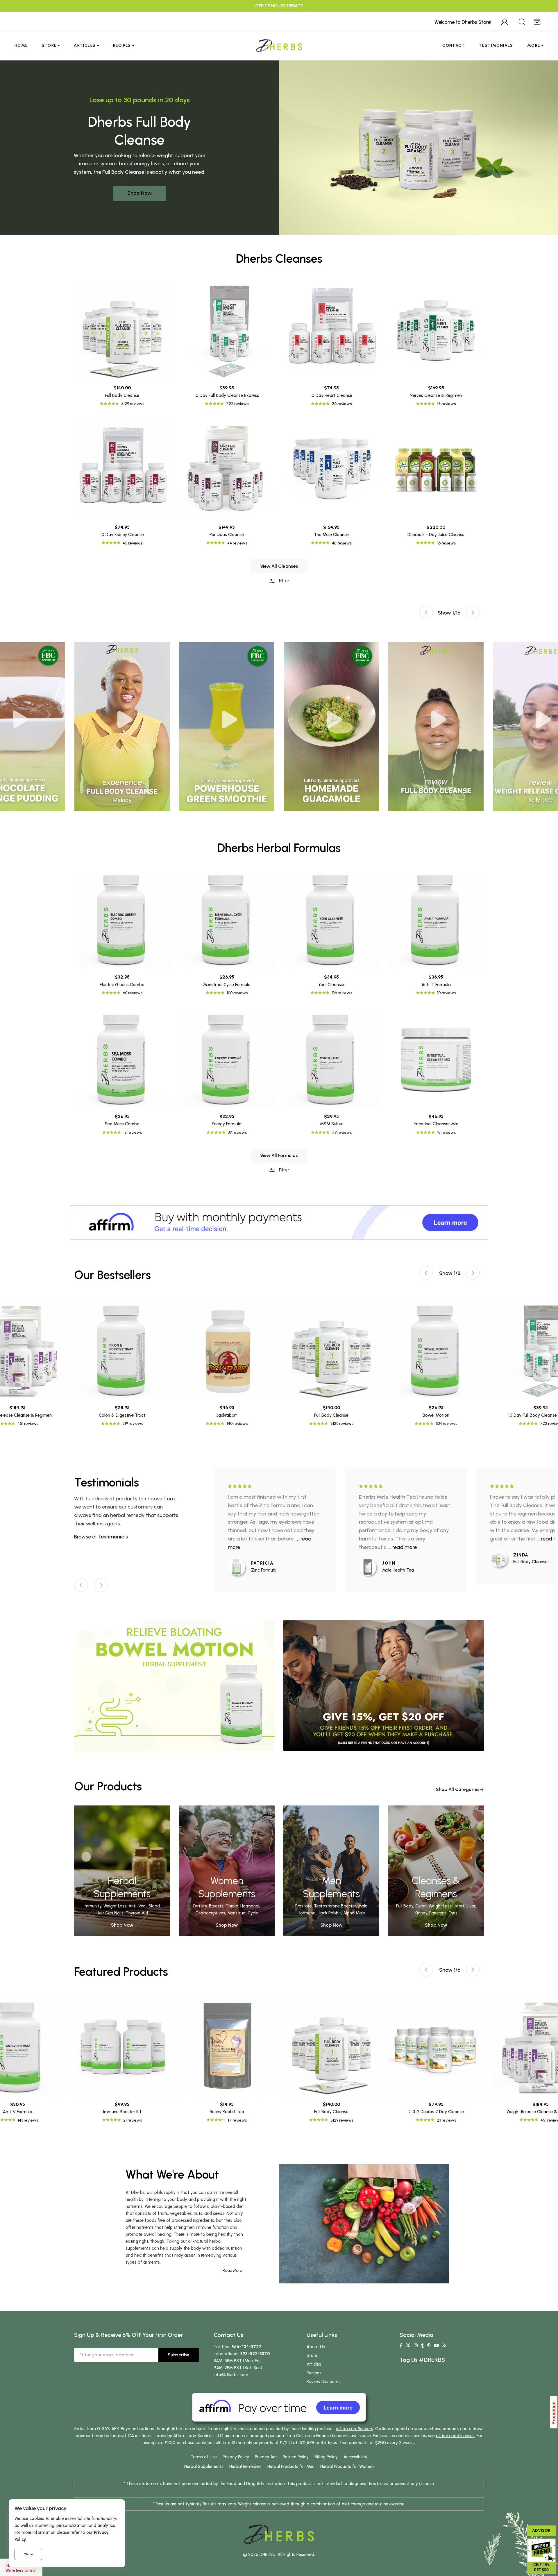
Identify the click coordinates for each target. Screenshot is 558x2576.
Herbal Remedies (245, 2466)
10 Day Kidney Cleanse (122, 535)
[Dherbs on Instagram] (416, 2346)
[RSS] (444, 2346)
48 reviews (342, 543)
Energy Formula (227, 1124)
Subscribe (179, 2355)
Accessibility (355, 2457)
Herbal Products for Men (291, 2466)
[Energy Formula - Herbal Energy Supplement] (227, 1059)
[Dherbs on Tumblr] (422, 2346)
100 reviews (237, 993)
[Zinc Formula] (239, 1567)
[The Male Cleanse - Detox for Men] (331, 470)
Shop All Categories (458, 1789)
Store (49, 45)
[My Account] (505, 21)
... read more (402, 1547)
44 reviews (237, 543)
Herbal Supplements (204, 2466)
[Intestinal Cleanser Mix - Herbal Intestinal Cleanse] (436, 1059)
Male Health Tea (398, 1570)
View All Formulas (279, 1155)
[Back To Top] (542, 16)
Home (21, 45)
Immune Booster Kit (122, 2112)
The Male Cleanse (331, 535)
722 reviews (237, 404)
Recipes (122, 45)
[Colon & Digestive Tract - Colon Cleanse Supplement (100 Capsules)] (122, 1350)
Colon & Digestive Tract (122, 1415)
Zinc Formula (264, 1570)
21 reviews (133, 2120)
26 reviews (342, 404)
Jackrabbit (227, 1415)
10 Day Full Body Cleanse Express (227, 395)
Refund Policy (296, 2457)
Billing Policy (326, 2457)
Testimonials (496, 45)
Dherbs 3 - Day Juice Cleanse (436, 535)
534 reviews (446, 1424)
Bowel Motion (436, 1415)
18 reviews (446, 1132)
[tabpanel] (331, 727)
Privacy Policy (236, 2457)
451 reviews (28, 1424)
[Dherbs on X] (408, 2346)
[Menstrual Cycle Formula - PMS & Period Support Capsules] (227, 920)
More (534, 45)
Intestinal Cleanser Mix (436, 1124)
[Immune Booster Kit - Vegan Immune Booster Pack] (122, 2047)
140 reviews (237, 1424)
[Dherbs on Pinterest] (429, 2346)
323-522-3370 (255, 2354)
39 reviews (237, 1132)
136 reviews (342, 993)
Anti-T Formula (436, 985)
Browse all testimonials (101, 1537)
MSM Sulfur (331, 1124)
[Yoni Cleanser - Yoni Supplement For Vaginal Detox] (331, 920)
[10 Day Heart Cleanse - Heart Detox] (331, 330)
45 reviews (133, 543)
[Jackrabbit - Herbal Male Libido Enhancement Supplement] (227, 1350)
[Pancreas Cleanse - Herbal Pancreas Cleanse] (227, 470)
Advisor (541, 2531)
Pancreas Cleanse (227, 535)
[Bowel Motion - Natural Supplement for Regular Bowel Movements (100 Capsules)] (436, 1350)
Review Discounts (324, 2382)
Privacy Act (266, 2457)
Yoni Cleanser (331, 985)
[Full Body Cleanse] (502, 1559)
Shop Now (139, 193)
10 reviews (446, 993)
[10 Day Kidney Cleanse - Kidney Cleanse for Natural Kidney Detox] (122, 470)
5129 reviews (133, 404)
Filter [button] (284, 581)
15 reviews (446, 404)
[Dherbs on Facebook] (401, 2346)
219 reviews (133, 1424)
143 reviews (28, 2120)
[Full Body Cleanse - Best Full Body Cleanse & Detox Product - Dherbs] (122, 330)
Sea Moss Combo (122, 1124)
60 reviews (133, 993)
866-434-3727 (246, 2347)
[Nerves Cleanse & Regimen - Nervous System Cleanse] (436, 330)
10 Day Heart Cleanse (331, 395)
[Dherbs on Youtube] (436, 2346)
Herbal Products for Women (347, 2466)
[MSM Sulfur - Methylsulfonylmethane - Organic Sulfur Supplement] (331, 1059)
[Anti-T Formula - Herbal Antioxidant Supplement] (436, 920)
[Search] (522, 21)
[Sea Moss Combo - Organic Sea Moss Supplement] (122, 1059)
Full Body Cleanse (122, 395)
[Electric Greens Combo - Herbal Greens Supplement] (122, 920)
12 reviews (133, 1132)
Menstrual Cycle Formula (227, 985)
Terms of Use (204, 2457)
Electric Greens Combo (122, 985)
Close (28, 2554)
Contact (454, 45)
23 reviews (446, 2120)
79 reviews (342, 1132)
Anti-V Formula (18, 2112)
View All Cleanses (279, 566)
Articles (85, 45)
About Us (316, 2347)
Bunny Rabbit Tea (227, 2112)
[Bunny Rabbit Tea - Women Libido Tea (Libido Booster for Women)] (227, 2047)
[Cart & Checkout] (537, 21)
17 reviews (237, 2120)
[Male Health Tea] (371, 1567)
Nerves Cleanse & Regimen (436, 395)
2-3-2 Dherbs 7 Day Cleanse (436, 2112)
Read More (233, 2270)
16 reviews (446, 543)
